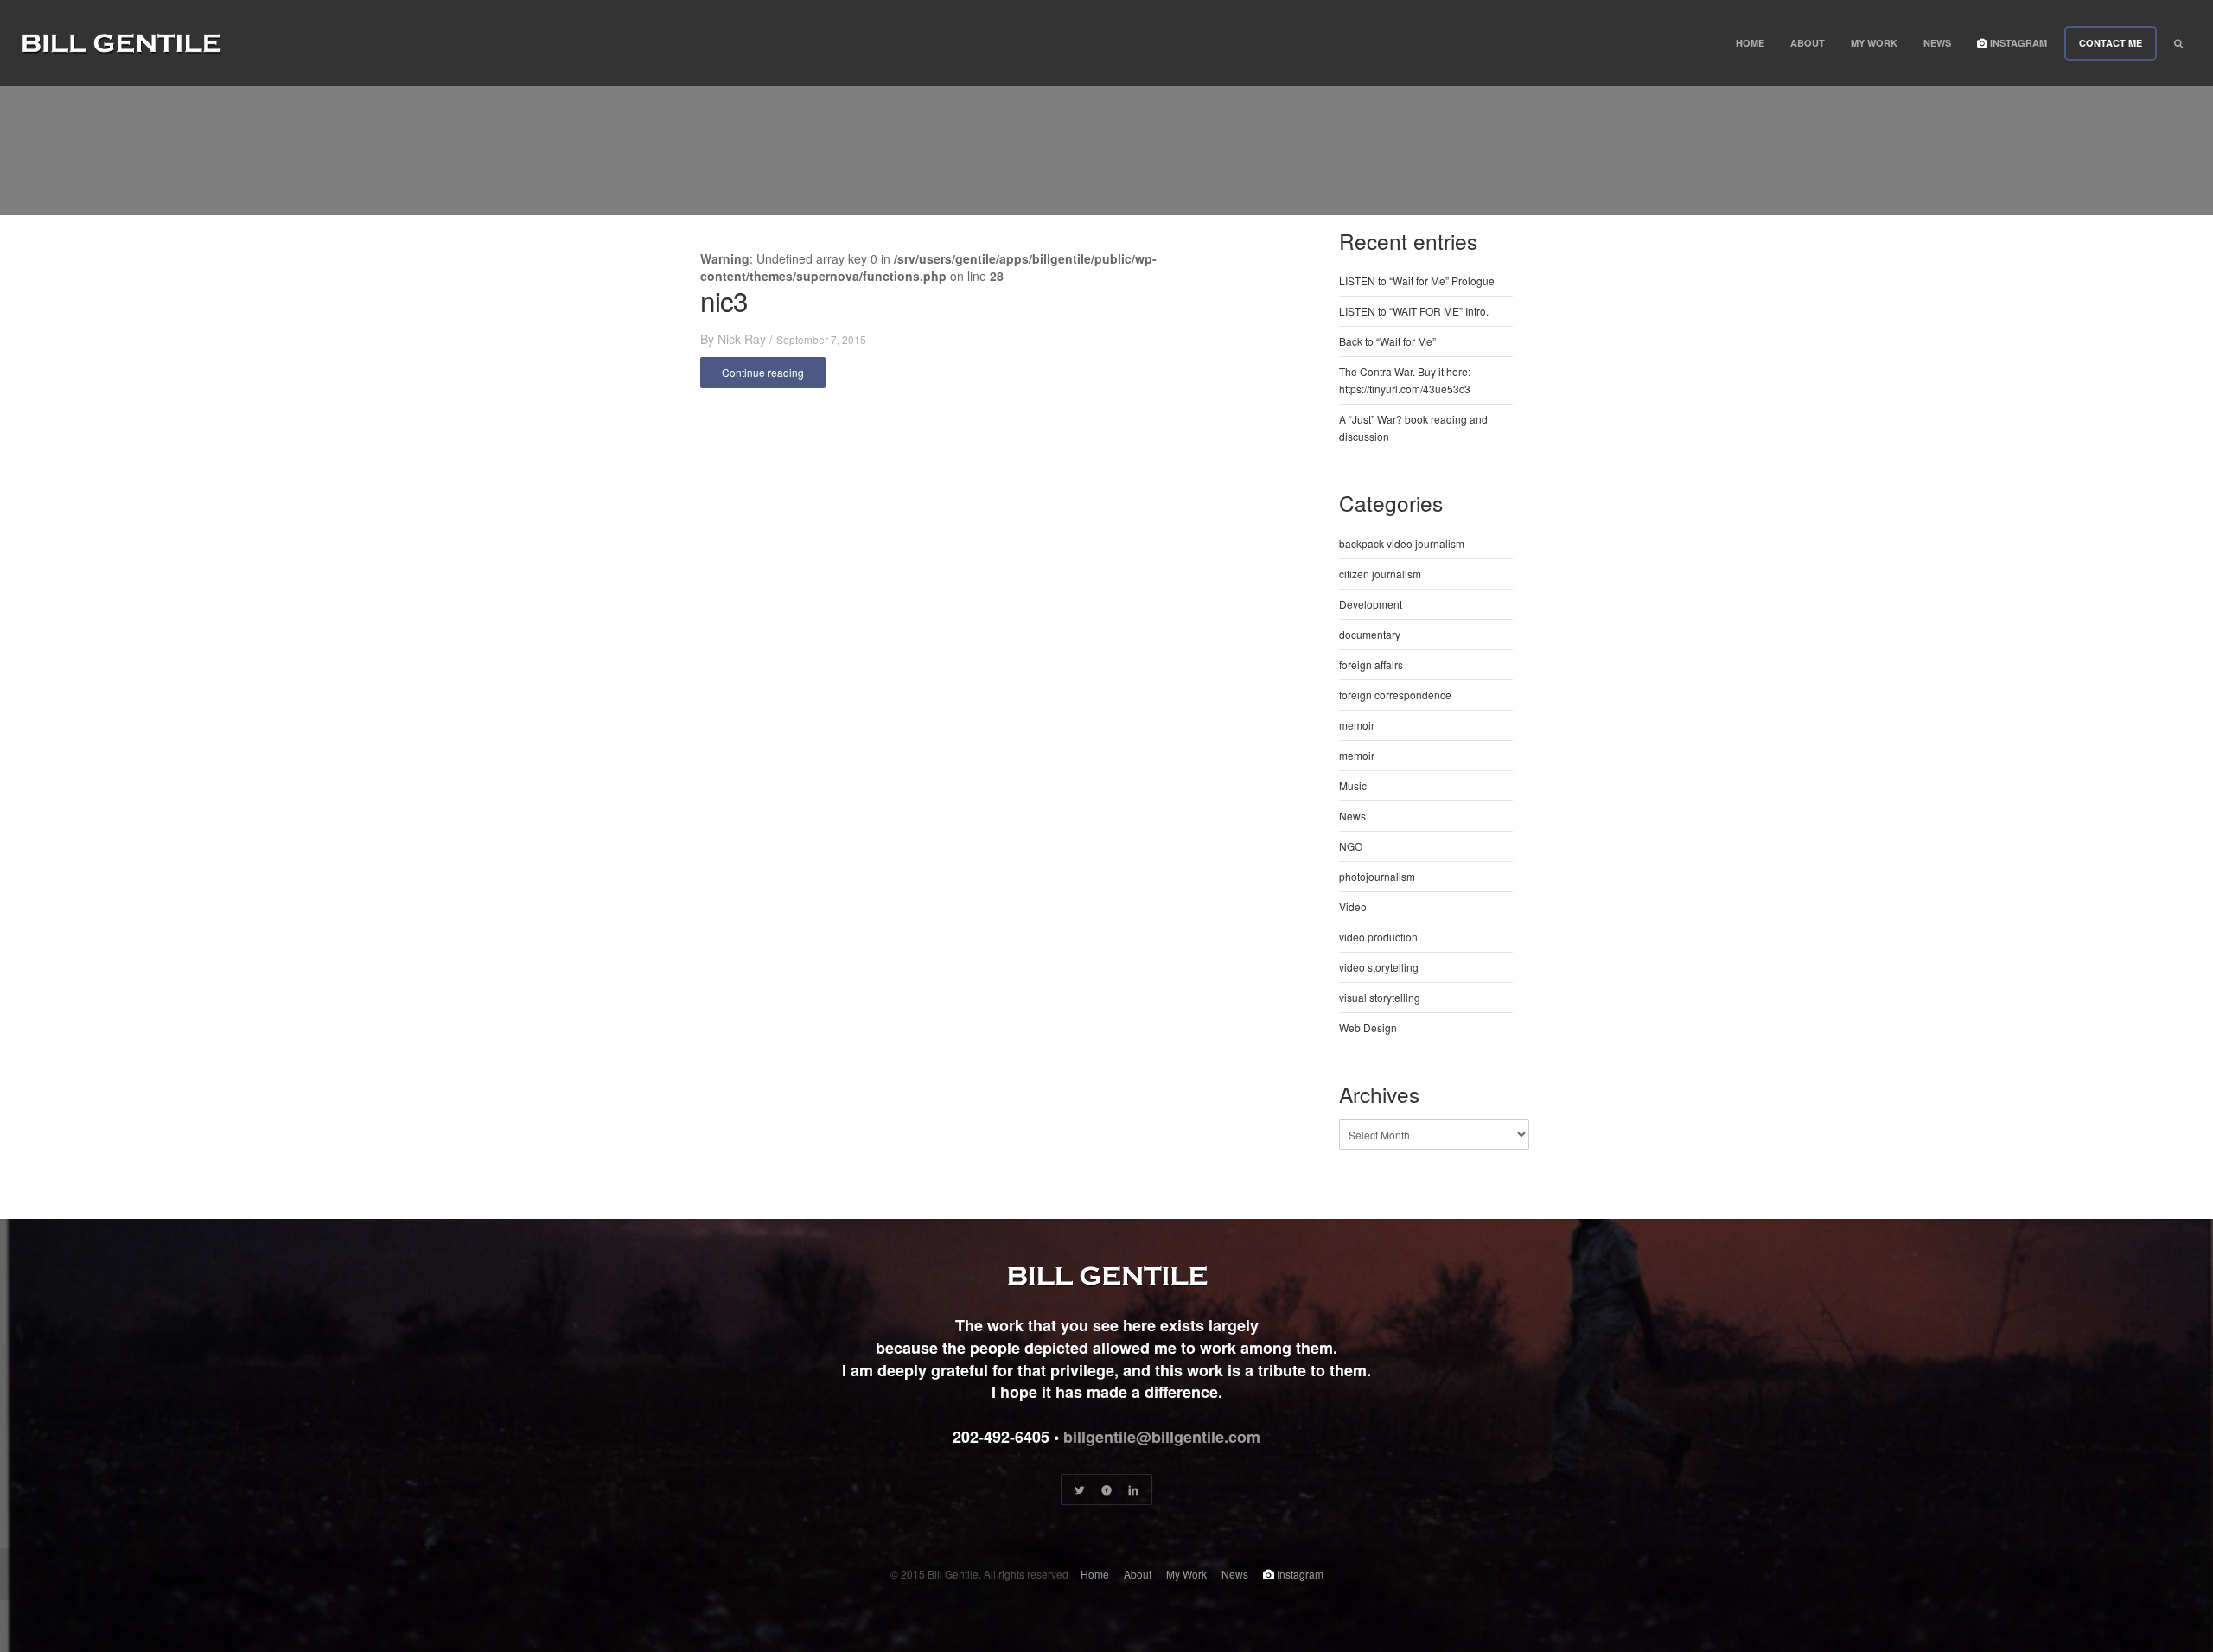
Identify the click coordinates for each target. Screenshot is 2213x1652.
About (1808, 43)
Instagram (2017, 43)
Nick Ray (742, 339)
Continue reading (763, 372)
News (1937, 43)
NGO (1351, 846)
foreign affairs (1371, 664)
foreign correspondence (1395, 695)
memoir (1357, 725)
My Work (1874, 43)
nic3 (724, 300)
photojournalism (1377, 876)
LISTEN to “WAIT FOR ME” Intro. (1414, 311)
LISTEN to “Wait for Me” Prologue (1417, 281)
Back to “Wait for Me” (1387, 341)
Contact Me (2111, 43)
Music (1353, 785)
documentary (1370, 634)
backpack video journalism (1402, 543)
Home (1750, 43)
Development (1371, 604)
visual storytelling (1380, 997)
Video (1353, 906)
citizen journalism (1380, 574)
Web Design (1368, 1027)
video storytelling (1379, 967)
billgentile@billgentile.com (1162, 1437)
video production (1378, 937)
